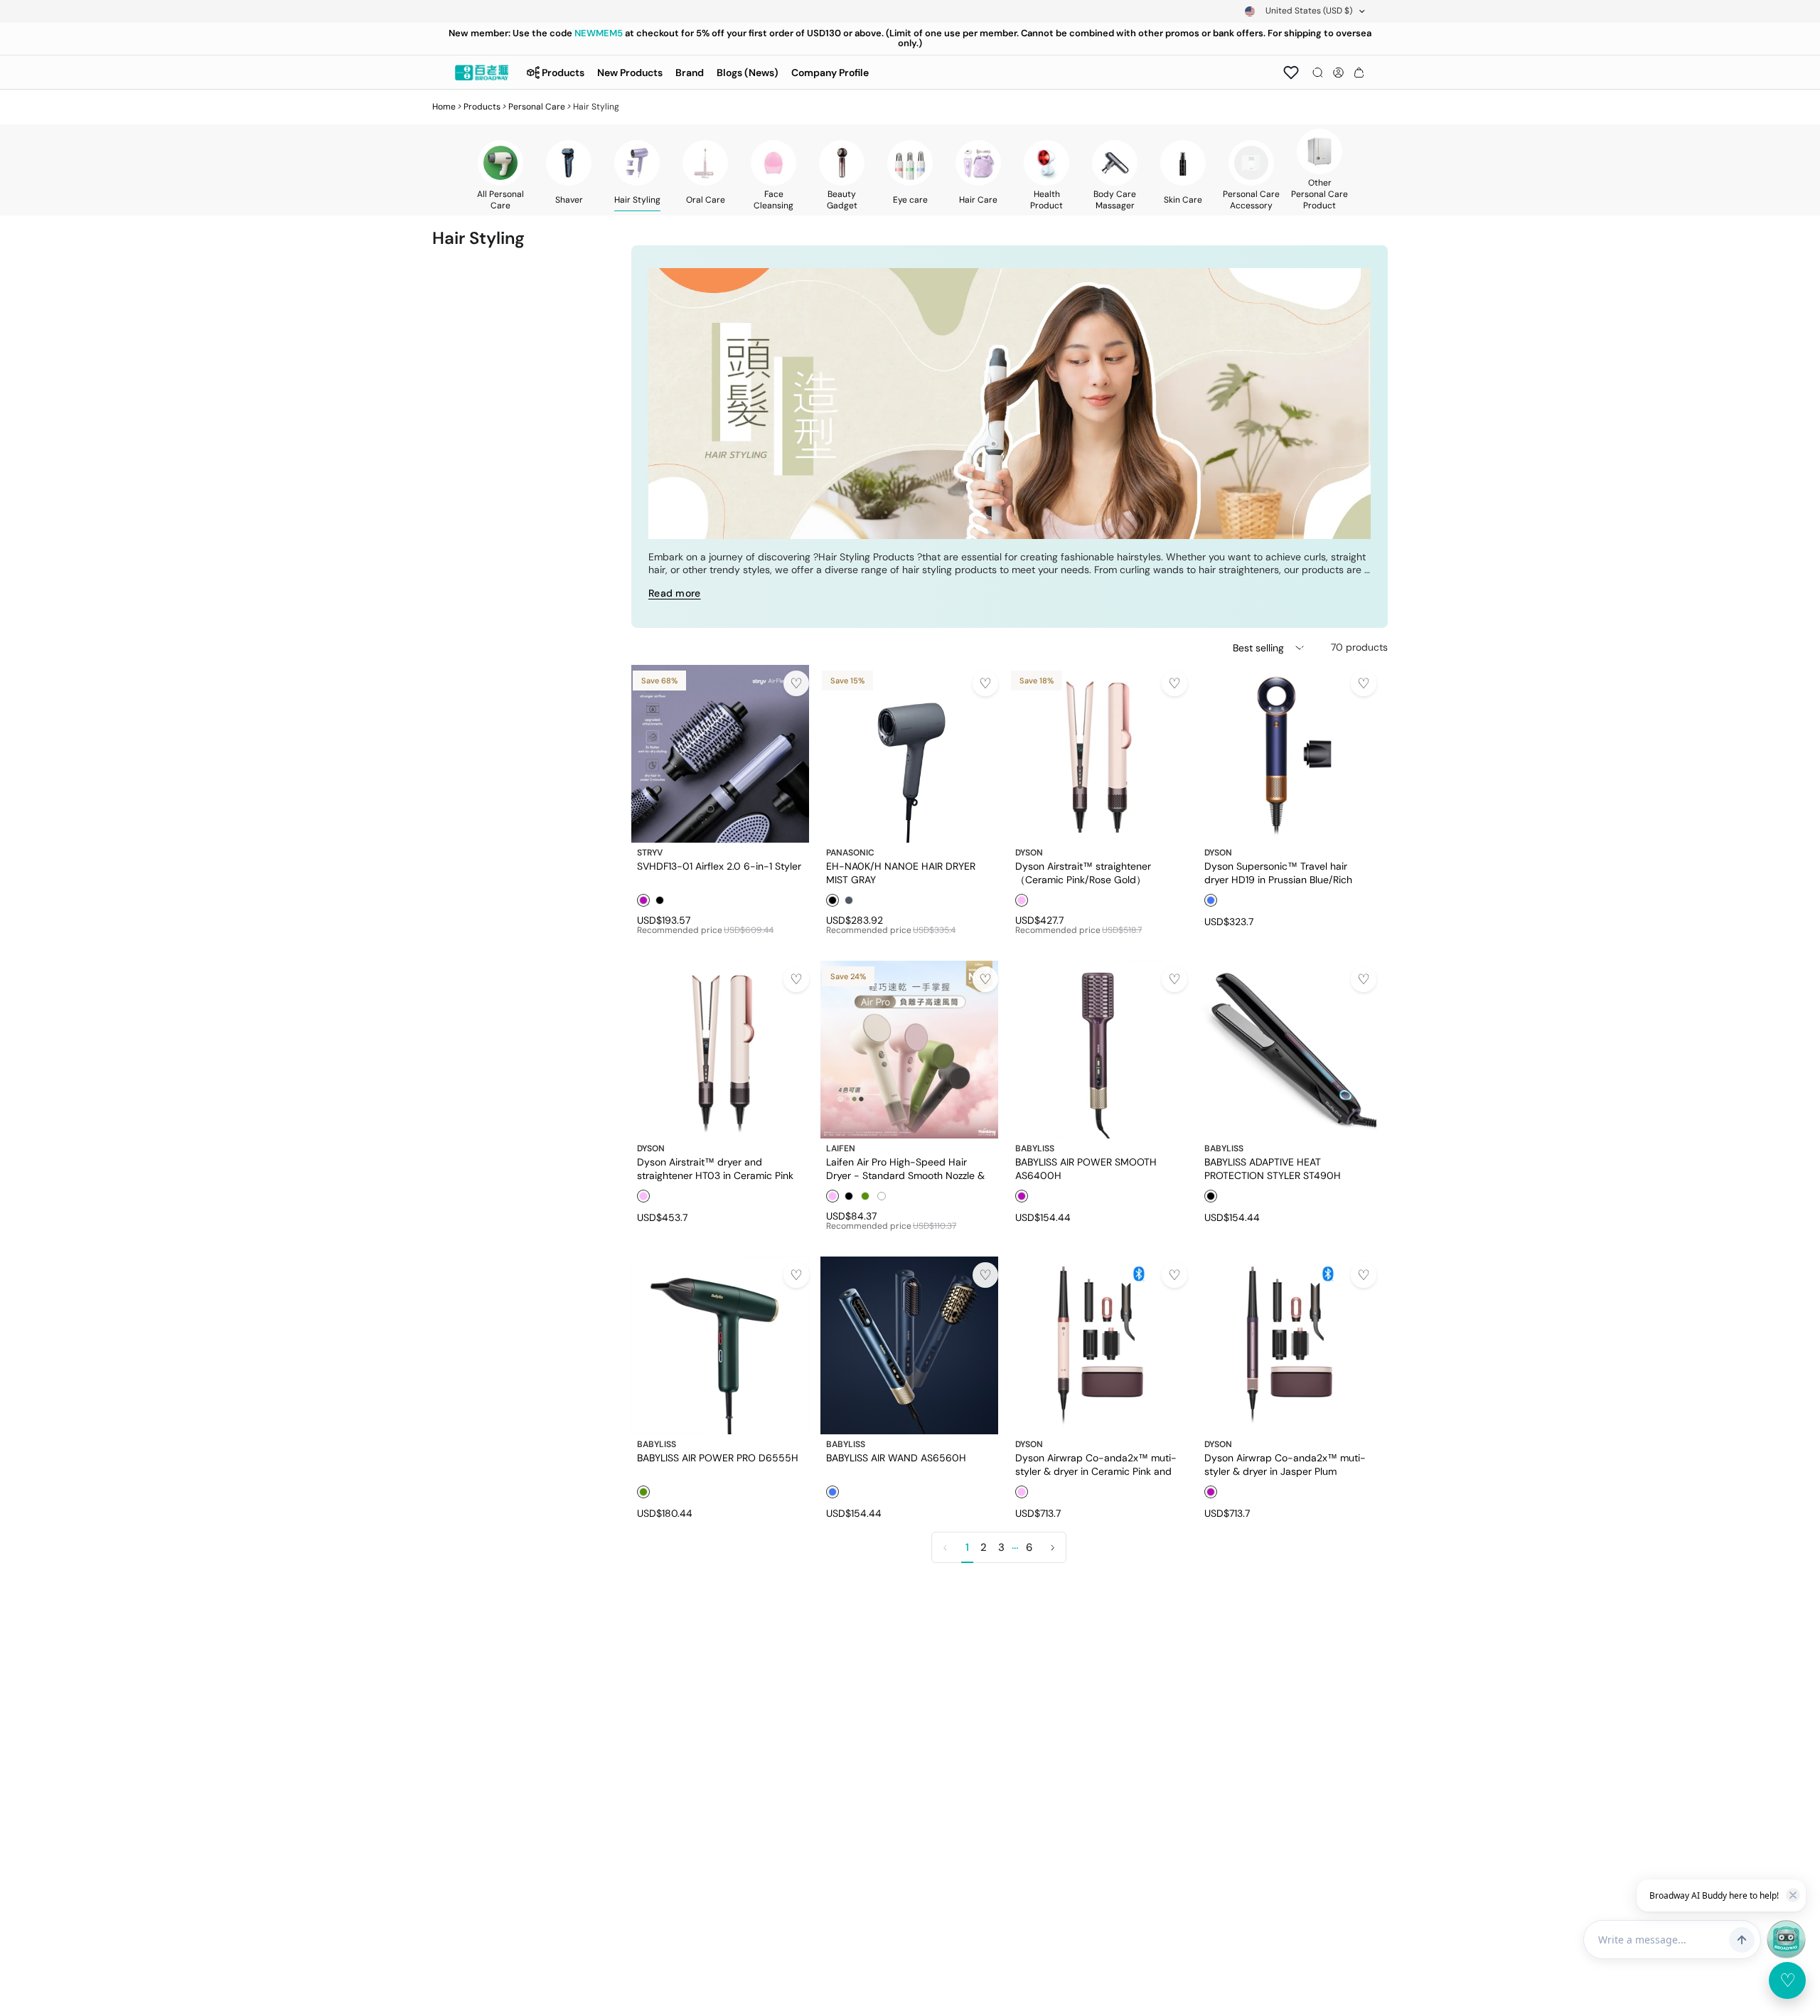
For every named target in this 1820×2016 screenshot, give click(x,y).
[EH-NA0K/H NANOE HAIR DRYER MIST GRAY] (909, 754)
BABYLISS (1035, 1148)
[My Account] (1338, 73)
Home (444, 107)
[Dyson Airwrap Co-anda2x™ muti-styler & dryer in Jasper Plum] (1288, 1345)
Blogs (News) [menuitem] (748, 73)
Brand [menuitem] (690, 73)
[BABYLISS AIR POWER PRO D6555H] (720, 1345)
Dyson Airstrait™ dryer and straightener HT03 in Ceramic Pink (715, 1168)
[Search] (1318, 73)
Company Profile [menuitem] (830, 73)
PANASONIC (850, 853)
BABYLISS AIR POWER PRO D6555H (718, 1458)
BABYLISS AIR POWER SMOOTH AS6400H (1086, 1168)
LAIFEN (841, 1148)
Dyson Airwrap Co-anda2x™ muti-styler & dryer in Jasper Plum (1285, 1464)
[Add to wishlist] (796, 683)
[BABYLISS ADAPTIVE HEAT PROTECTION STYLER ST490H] (1288, 1050)
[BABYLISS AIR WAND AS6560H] (909, 1345)
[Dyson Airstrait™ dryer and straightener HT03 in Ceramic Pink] (720, 1050)
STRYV (650, 853)
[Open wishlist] (1291, 73)
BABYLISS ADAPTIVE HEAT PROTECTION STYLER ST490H (1273, 1168)
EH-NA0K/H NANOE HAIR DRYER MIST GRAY (901, 873)
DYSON (1029, 853)
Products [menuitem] (563, 73)
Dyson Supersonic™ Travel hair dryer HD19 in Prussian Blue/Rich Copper (1278, 873)
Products (482, 107)
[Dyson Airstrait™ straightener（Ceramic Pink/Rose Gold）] (1098, 754)
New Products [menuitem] (630, 73)
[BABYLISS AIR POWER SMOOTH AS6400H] (1098, 1050)
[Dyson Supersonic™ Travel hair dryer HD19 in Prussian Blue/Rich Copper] (1288, 754)
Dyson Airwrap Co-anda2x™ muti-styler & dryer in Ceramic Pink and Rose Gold (1096, 1464)
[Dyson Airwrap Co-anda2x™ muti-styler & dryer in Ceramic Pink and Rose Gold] (1098, 1345)
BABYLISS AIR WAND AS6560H (896, 1458)
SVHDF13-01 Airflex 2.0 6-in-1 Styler (719, 866)
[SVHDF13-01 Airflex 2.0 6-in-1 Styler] (720, 754)
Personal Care (537, 107)
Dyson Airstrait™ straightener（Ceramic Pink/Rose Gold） (1083, 873)
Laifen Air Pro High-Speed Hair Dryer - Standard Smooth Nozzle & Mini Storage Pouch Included (905, 1168)
